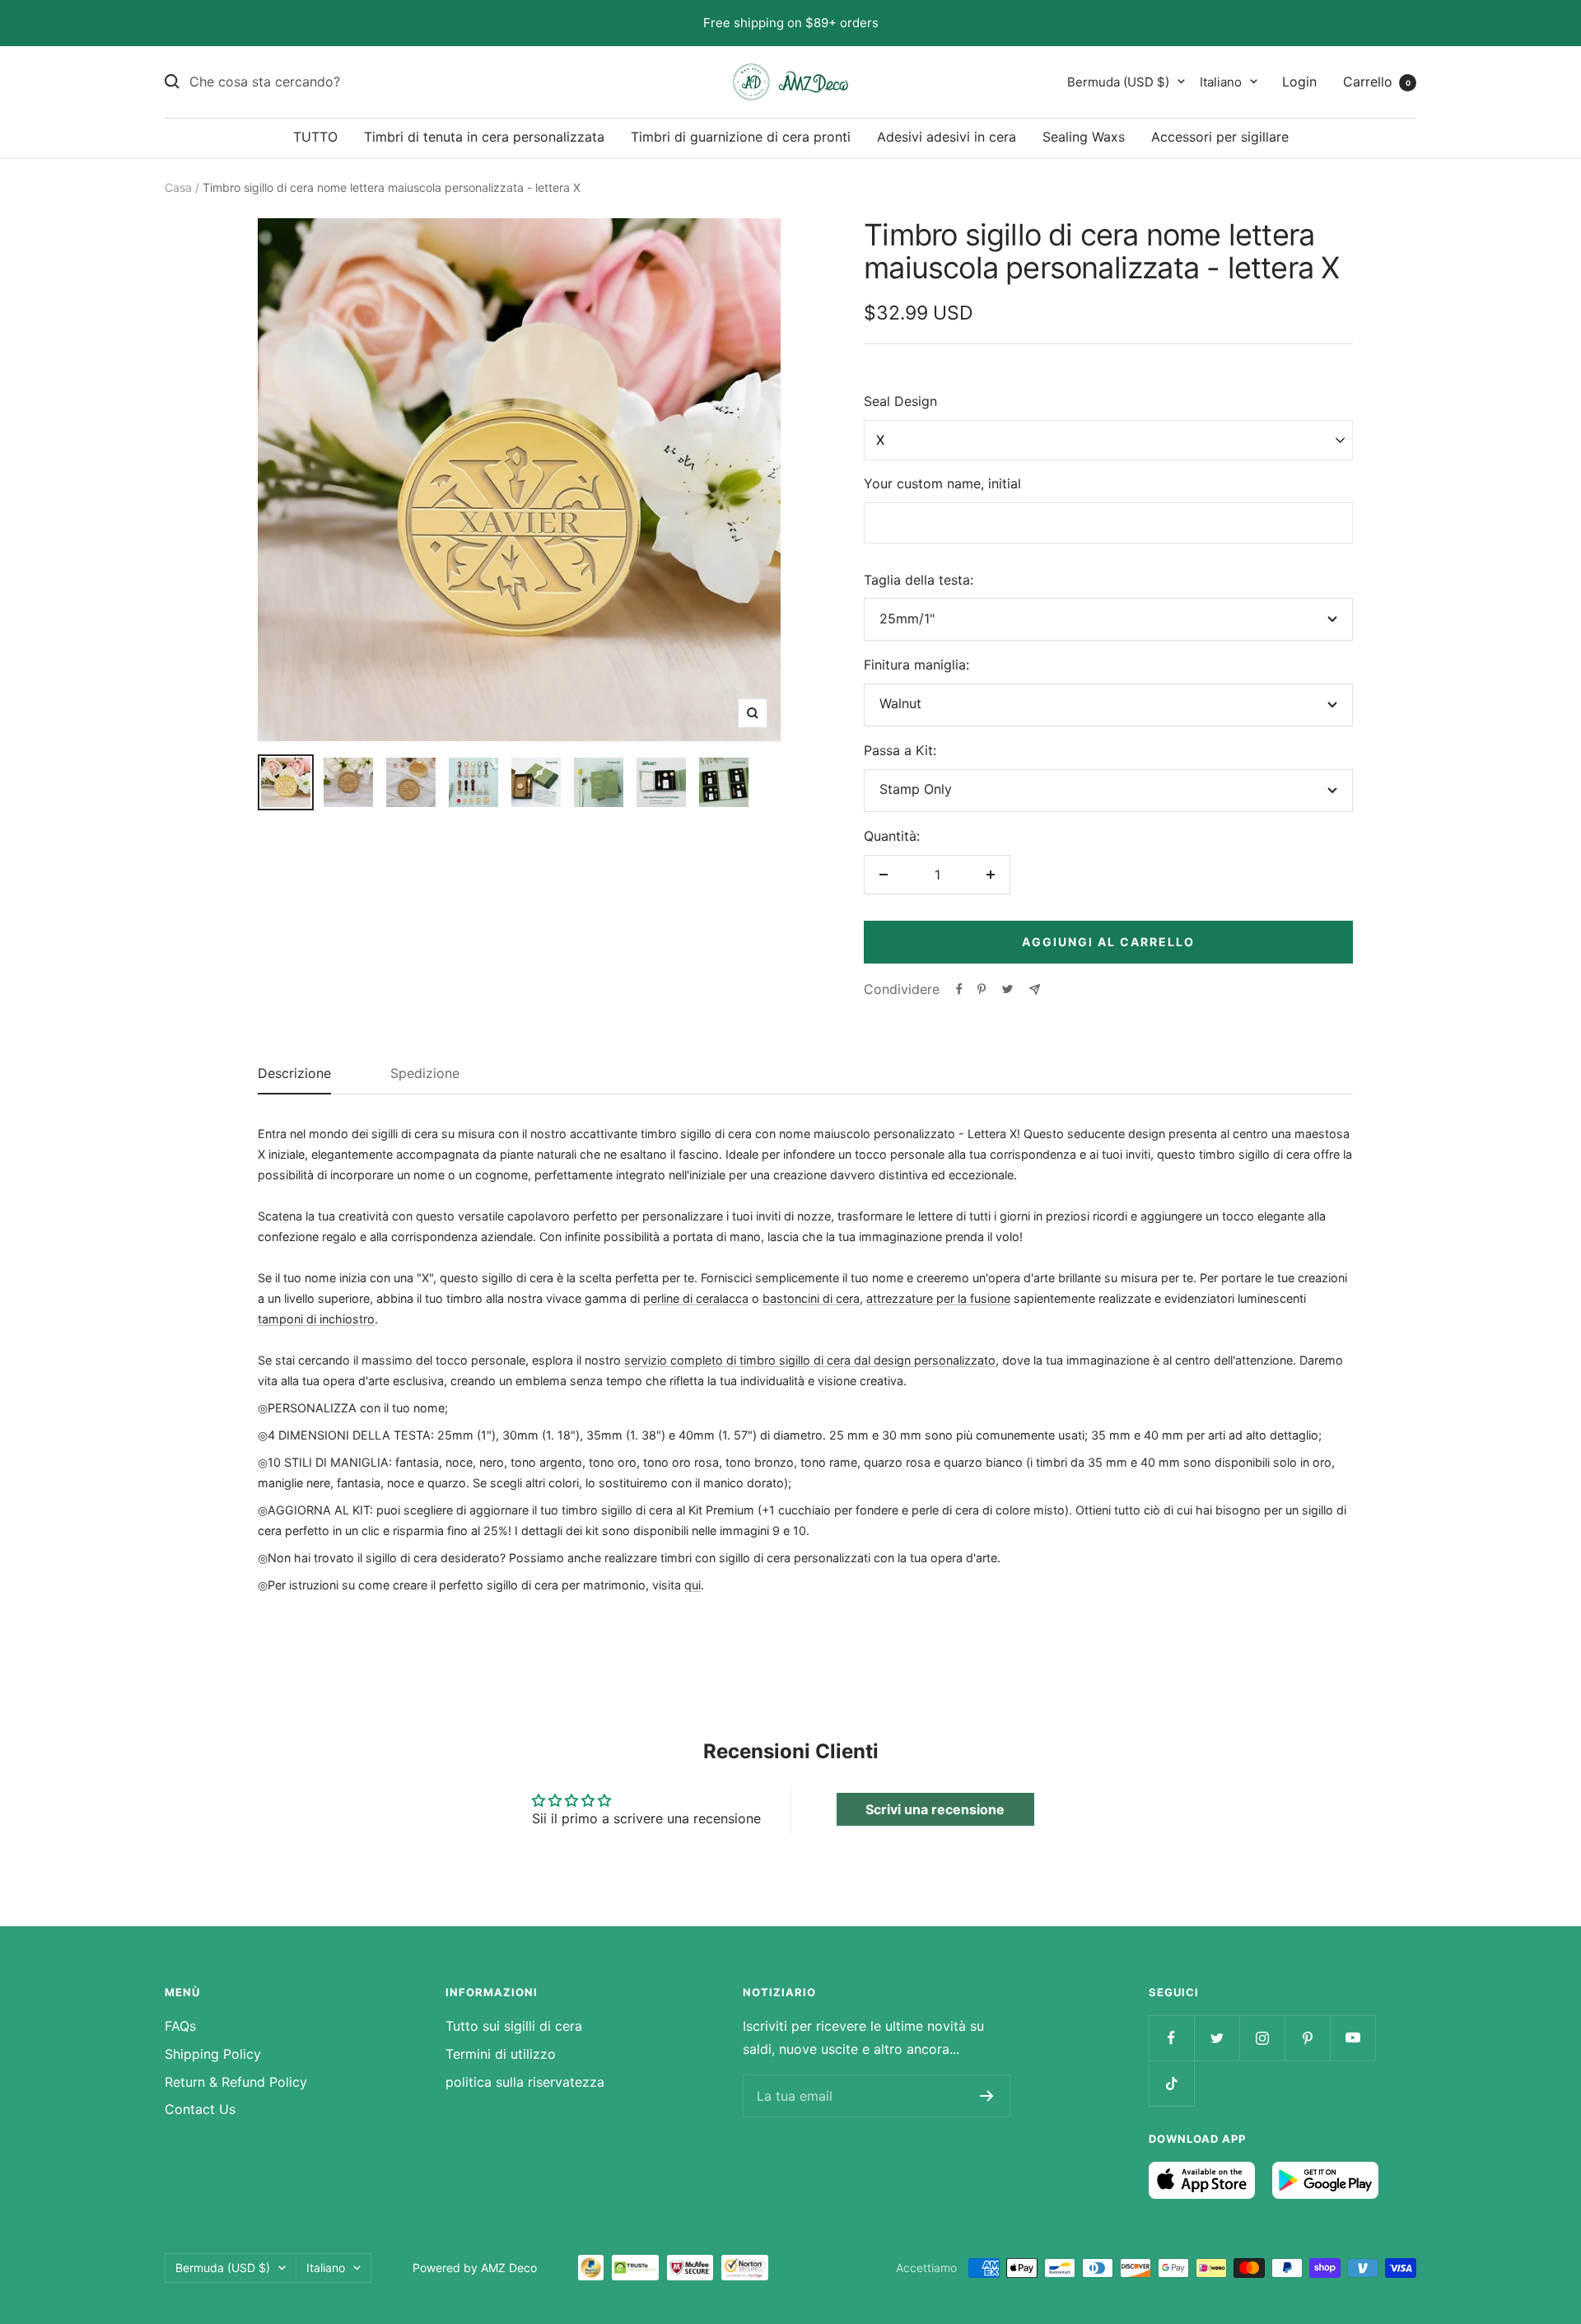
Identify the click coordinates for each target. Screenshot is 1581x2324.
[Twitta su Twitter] (1007, 989)
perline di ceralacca (696, 1298)
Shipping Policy (213, 2054)
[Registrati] (987, 2096)
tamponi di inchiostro (316, 1319)
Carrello (1377, 81)
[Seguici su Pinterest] (1307, 2038)
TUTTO (315, 137)
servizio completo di (682, 1360)
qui (693, 1585)
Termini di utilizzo (501, 2054)
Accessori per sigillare (1220, 137)
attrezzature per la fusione (938, 1298)
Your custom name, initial (942, 483)
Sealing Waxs (1084, 137)
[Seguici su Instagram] (1262, 2038)
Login (1299, 81)
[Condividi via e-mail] (1035, 989)
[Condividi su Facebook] (959, 989)
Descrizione (294, 1074)
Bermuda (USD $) (1118, 81)
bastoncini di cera (811, 1298)
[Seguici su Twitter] (1217, 2038)
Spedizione (425, 1074)
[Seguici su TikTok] (1171, 2083)
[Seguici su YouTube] (1352, 2038)
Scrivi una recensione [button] (935, 1809)
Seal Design (900, 401)
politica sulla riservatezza (525, 2082)
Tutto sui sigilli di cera (514, 2026)
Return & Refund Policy (236, 2082)
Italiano (1221, 81)
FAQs (180, 2026)
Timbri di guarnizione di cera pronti (741, 137)
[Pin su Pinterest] (982, 989)
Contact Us (200, 2109)
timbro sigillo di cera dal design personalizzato (867, 1360)
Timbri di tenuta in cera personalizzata (484, 137)
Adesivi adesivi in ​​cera (947, 137)
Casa (178, 187)
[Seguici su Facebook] (1171, 2038)
